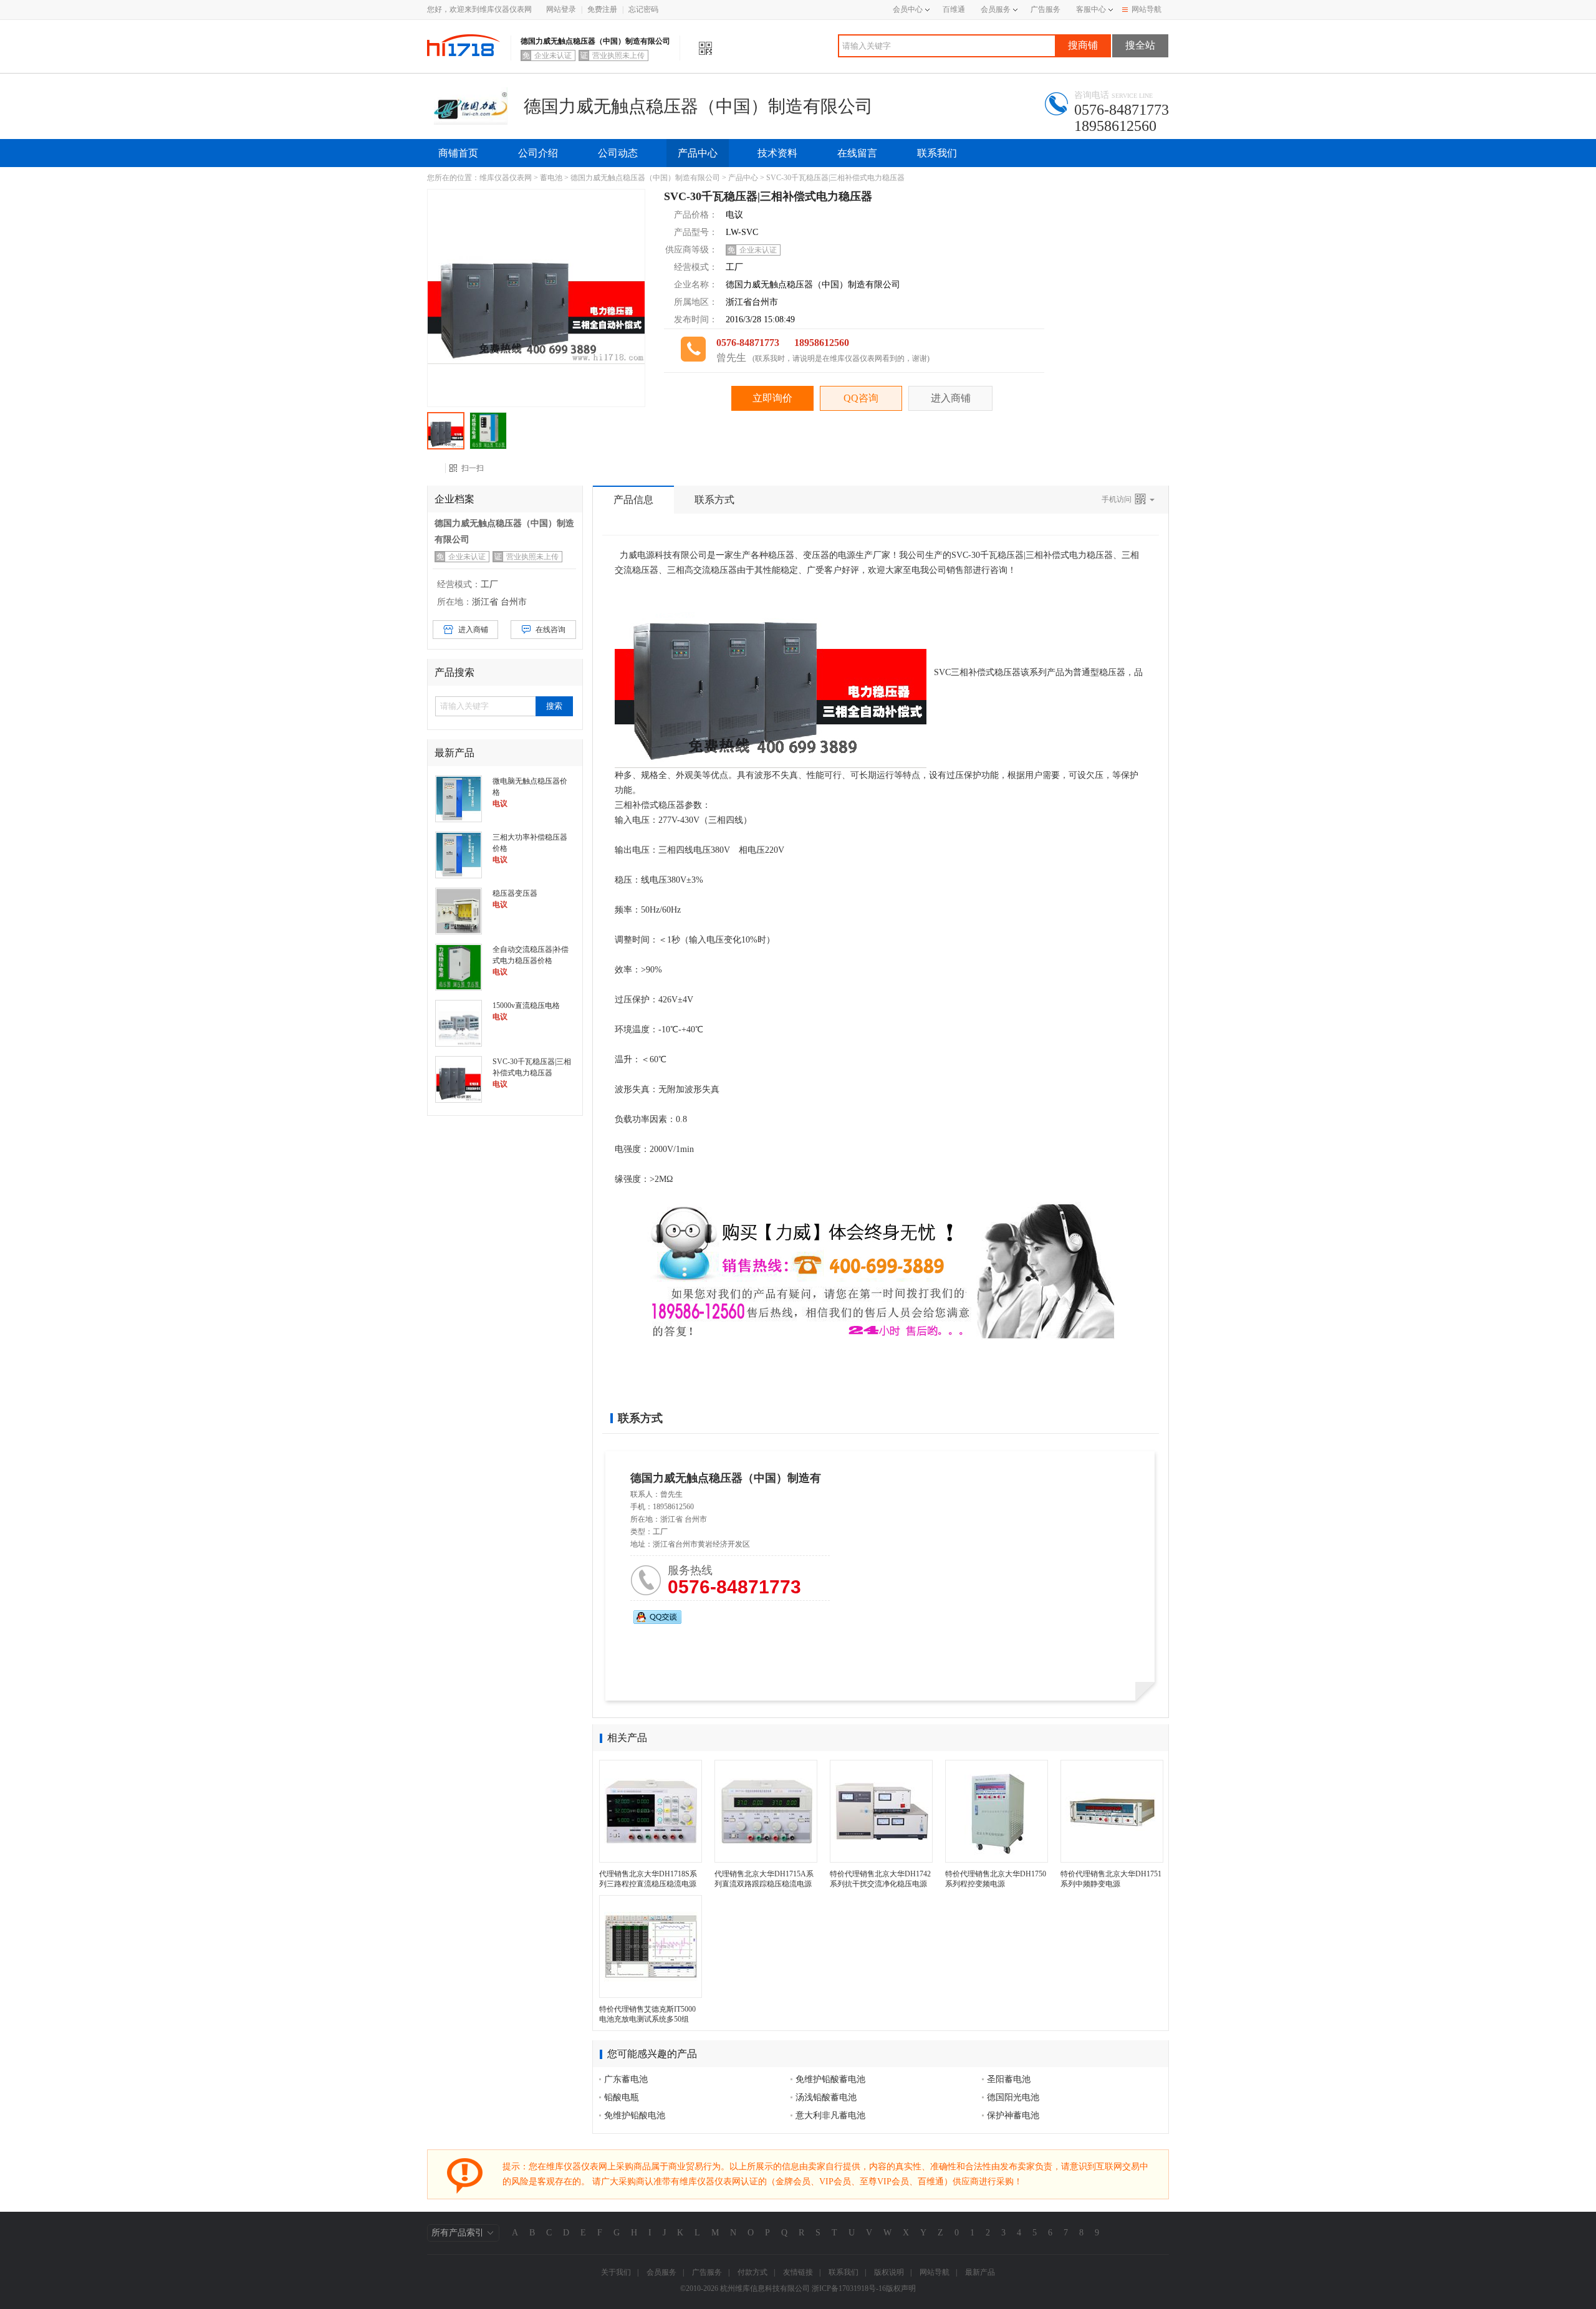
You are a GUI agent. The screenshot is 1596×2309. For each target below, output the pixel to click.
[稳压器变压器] (459, 910)
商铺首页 (458, 153)
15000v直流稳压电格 (526, 1006)
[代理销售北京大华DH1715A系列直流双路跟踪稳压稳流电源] (766, 1811)
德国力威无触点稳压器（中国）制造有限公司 (645, 178)
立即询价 (772, 398)
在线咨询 (550, 630)
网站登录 (561, 9)
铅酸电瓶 (622, 2097)
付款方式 (752, 2272)
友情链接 (798, 2272)
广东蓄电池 (626, 2079)
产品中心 (698, 153)
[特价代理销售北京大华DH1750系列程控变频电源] (997, 1811)
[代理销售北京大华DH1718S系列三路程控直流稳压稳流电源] (651, 1811)
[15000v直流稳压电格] (459, 1022)
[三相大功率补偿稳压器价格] (459, 854)
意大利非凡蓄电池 (830, 2115)
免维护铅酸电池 (635, 2115)
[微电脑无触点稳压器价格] (459, 798)
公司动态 (618, 153)
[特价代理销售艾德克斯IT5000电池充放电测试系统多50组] (651, 1947)
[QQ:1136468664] (657, 1617)
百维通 (954, 9)
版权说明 (889, 2272)
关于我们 (616, 2272)
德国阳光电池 (1013, 2097)
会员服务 (996, 9)
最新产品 (980, 2272)
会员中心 (908, 9)
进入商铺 (951, 398)
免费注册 (602, 9)
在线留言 (857, 153)
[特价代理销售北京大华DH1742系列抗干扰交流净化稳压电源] (881, 1811)
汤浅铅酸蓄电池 (826, 2097)
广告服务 (1046, 9)
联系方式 (714, 500)
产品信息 (633, 500)
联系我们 (937, 153)
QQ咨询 (861, 398)
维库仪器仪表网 (506, 178)
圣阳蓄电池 (1009, 2079)
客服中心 (1091, 9)
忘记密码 (643, 9)
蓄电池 (551, 178)
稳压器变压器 (515, 893)
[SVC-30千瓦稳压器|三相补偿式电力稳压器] (459, 1078)
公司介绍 (538, 153)
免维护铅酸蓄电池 (830, 2079)
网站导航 (1147, 9)
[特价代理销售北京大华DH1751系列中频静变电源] (1112, 1811)
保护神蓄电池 (1013, 2115)
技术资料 (777, 153)
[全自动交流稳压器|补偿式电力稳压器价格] (459, 966)
